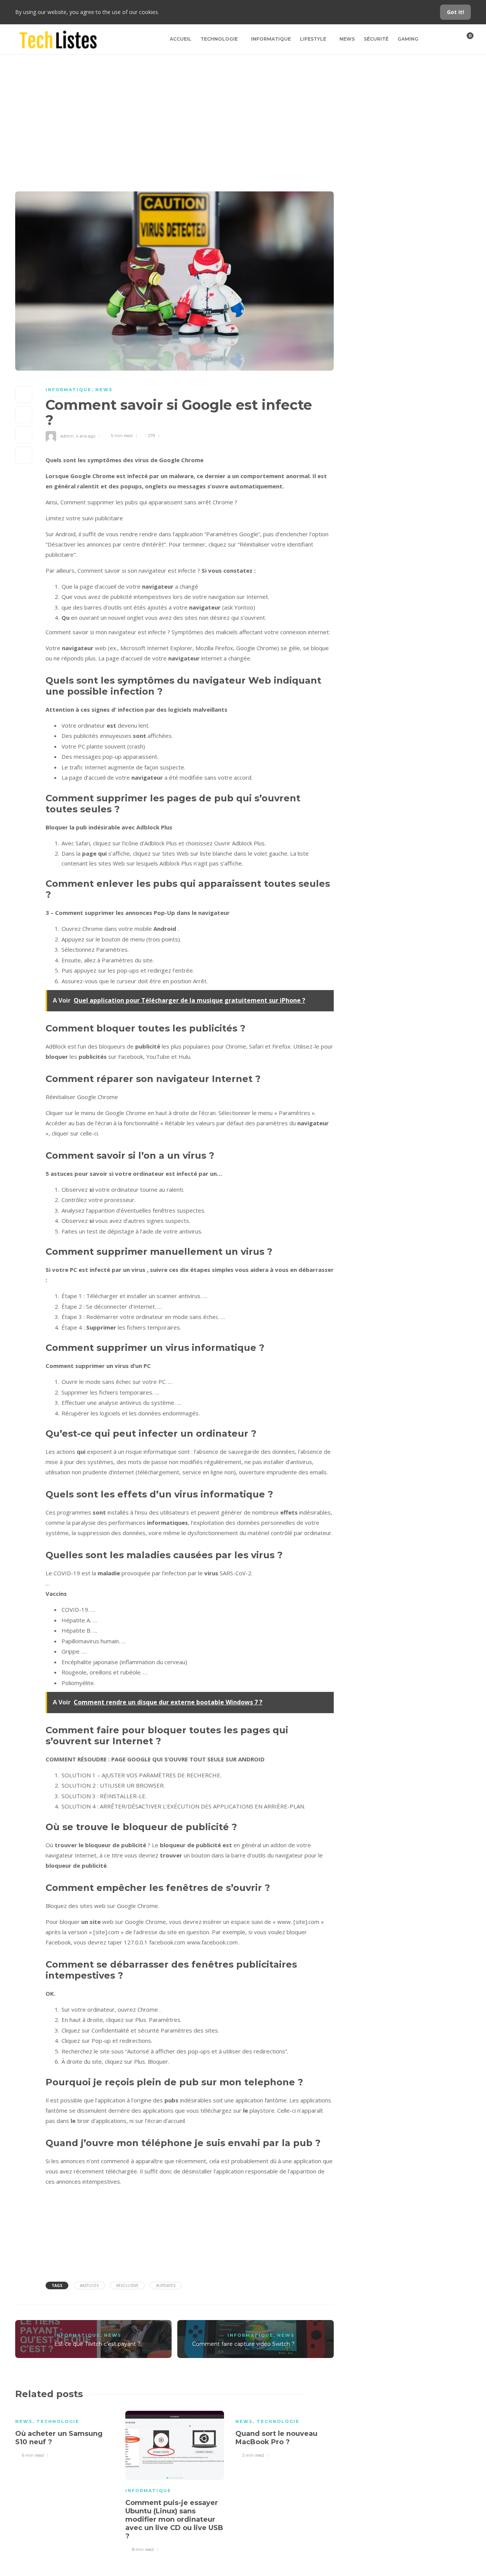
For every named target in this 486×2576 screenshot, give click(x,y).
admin (67, 436)
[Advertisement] (243, 112)
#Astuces (89, 2285)
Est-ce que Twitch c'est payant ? (97, 2344)
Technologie (219, 39)
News (347, 39)
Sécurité (376, 39)
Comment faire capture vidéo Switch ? (243, 2344)
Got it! (455, 12)
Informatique (271, 39)
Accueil (181, 39)
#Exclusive (127, 2285)
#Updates (166, 2285)
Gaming (408, 39)
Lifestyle (313, 39)
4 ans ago (85, 436)
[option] (65, 2433)
